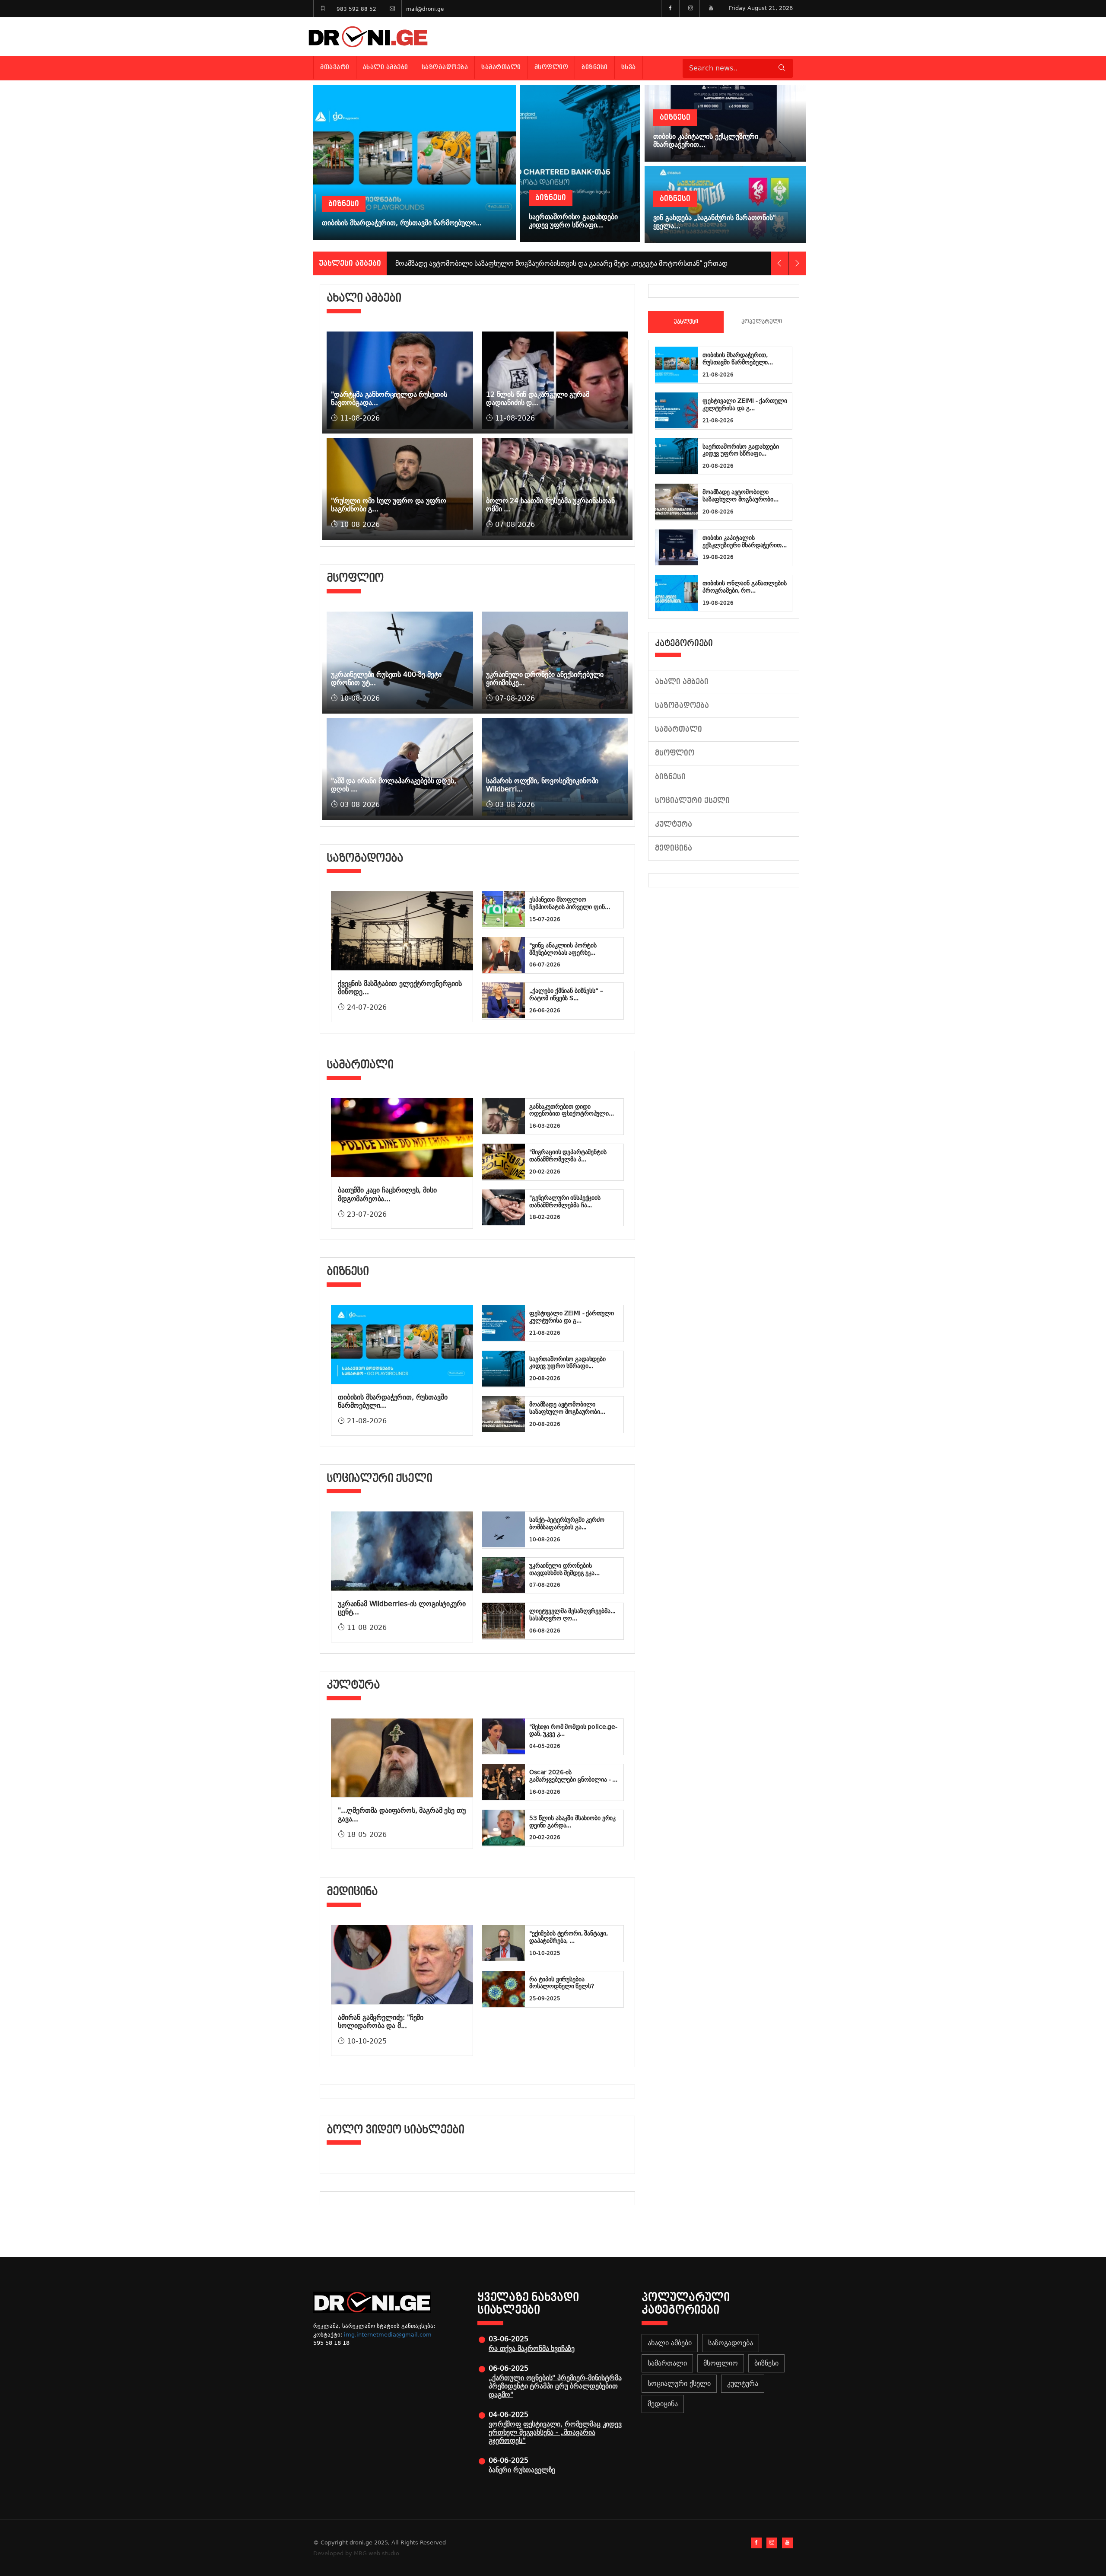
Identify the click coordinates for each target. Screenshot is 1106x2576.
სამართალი (501, 67)
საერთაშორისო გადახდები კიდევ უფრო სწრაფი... (567, 1363)
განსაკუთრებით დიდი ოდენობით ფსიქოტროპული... (572, 1110)
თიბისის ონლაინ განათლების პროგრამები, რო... (745, 587)
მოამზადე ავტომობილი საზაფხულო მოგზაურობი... (567, 1408)
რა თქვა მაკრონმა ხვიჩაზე (532, 2348)
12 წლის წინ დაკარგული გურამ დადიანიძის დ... (538, 399)
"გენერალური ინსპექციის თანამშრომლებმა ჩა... (565, 1201)
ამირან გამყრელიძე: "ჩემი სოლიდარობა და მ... (381, 2021)
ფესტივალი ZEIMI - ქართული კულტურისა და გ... (572, 1317)
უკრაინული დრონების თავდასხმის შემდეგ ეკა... (564, 1569)
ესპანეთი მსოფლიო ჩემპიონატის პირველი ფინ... (569, 903)
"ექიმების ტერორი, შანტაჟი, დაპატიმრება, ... (568, 1937)
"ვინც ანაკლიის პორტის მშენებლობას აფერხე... (563, 949)
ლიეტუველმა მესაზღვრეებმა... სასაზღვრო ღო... (572, 1615)
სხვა (629, 67)
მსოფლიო (551, 67)
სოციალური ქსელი (692, 801)
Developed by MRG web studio (356, 2553)
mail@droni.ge (425, 9)
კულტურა (674, 824)
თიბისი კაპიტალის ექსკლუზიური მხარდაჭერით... (744, 541)
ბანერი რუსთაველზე (522, 2470)
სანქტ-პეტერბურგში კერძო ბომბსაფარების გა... (567, 1523)
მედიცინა (674, 848)
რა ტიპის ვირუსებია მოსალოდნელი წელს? (562, 1983)
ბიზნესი (595, 67)
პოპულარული (762, 322)
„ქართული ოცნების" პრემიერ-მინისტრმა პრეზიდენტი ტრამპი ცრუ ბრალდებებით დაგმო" (555, 2386)
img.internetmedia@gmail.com (388, 2335)
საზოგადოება (445, 67)
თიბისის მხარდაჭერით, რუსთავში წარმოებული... (738, 359)
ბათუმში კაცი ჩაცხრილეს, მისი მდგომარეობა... (387, 1194)
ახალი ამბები (386, 67)
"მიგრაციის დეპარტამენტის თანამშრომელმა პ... (568, 1156)
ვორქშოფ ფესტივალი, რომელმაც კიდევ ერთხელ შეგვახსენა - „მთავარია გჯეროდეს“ (555, 2432)
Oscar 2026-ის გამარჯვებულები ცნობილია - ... (573, 1776)
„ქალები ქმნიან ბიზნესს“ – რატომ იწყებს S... (566, 994)
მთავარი (335, 67)
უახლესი (686, 322)
